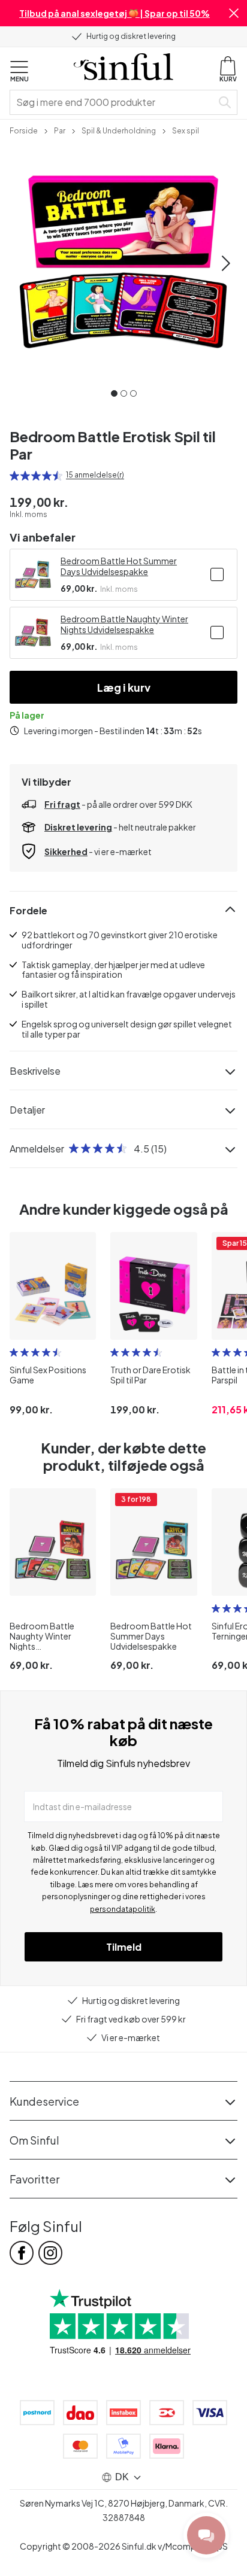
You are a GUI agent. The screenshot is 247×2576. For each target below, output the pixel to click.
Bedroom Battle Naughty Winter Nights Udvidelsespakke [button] (124, 624)
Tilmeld (124, 1947)
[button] (234, 13)
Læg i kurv (124, 687)
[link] (24, 130)
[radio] (14, 476)
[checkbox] (217, 574)
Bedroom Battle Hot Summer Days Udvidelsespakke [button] (119, 566)
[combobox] (113, 102)
